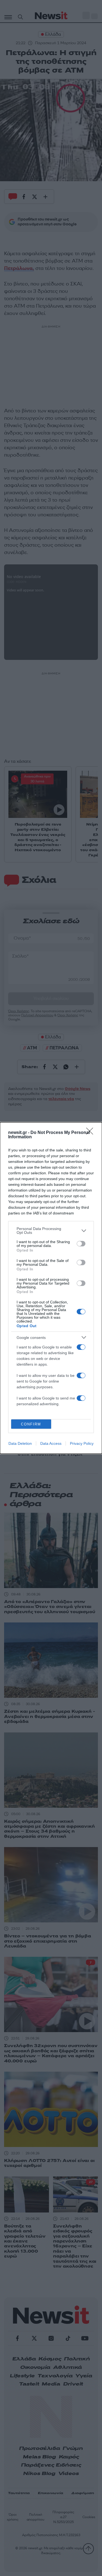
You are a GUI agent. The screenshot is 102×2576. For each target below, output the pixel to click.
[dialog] (51, 1288)
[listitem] (51, 1231)
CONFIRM (31, 1424)
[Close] (91, 1133)
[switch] (81, 1244)
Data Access (51, 1443)
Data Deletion (20, 1443)
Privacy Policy (82, 1443)
